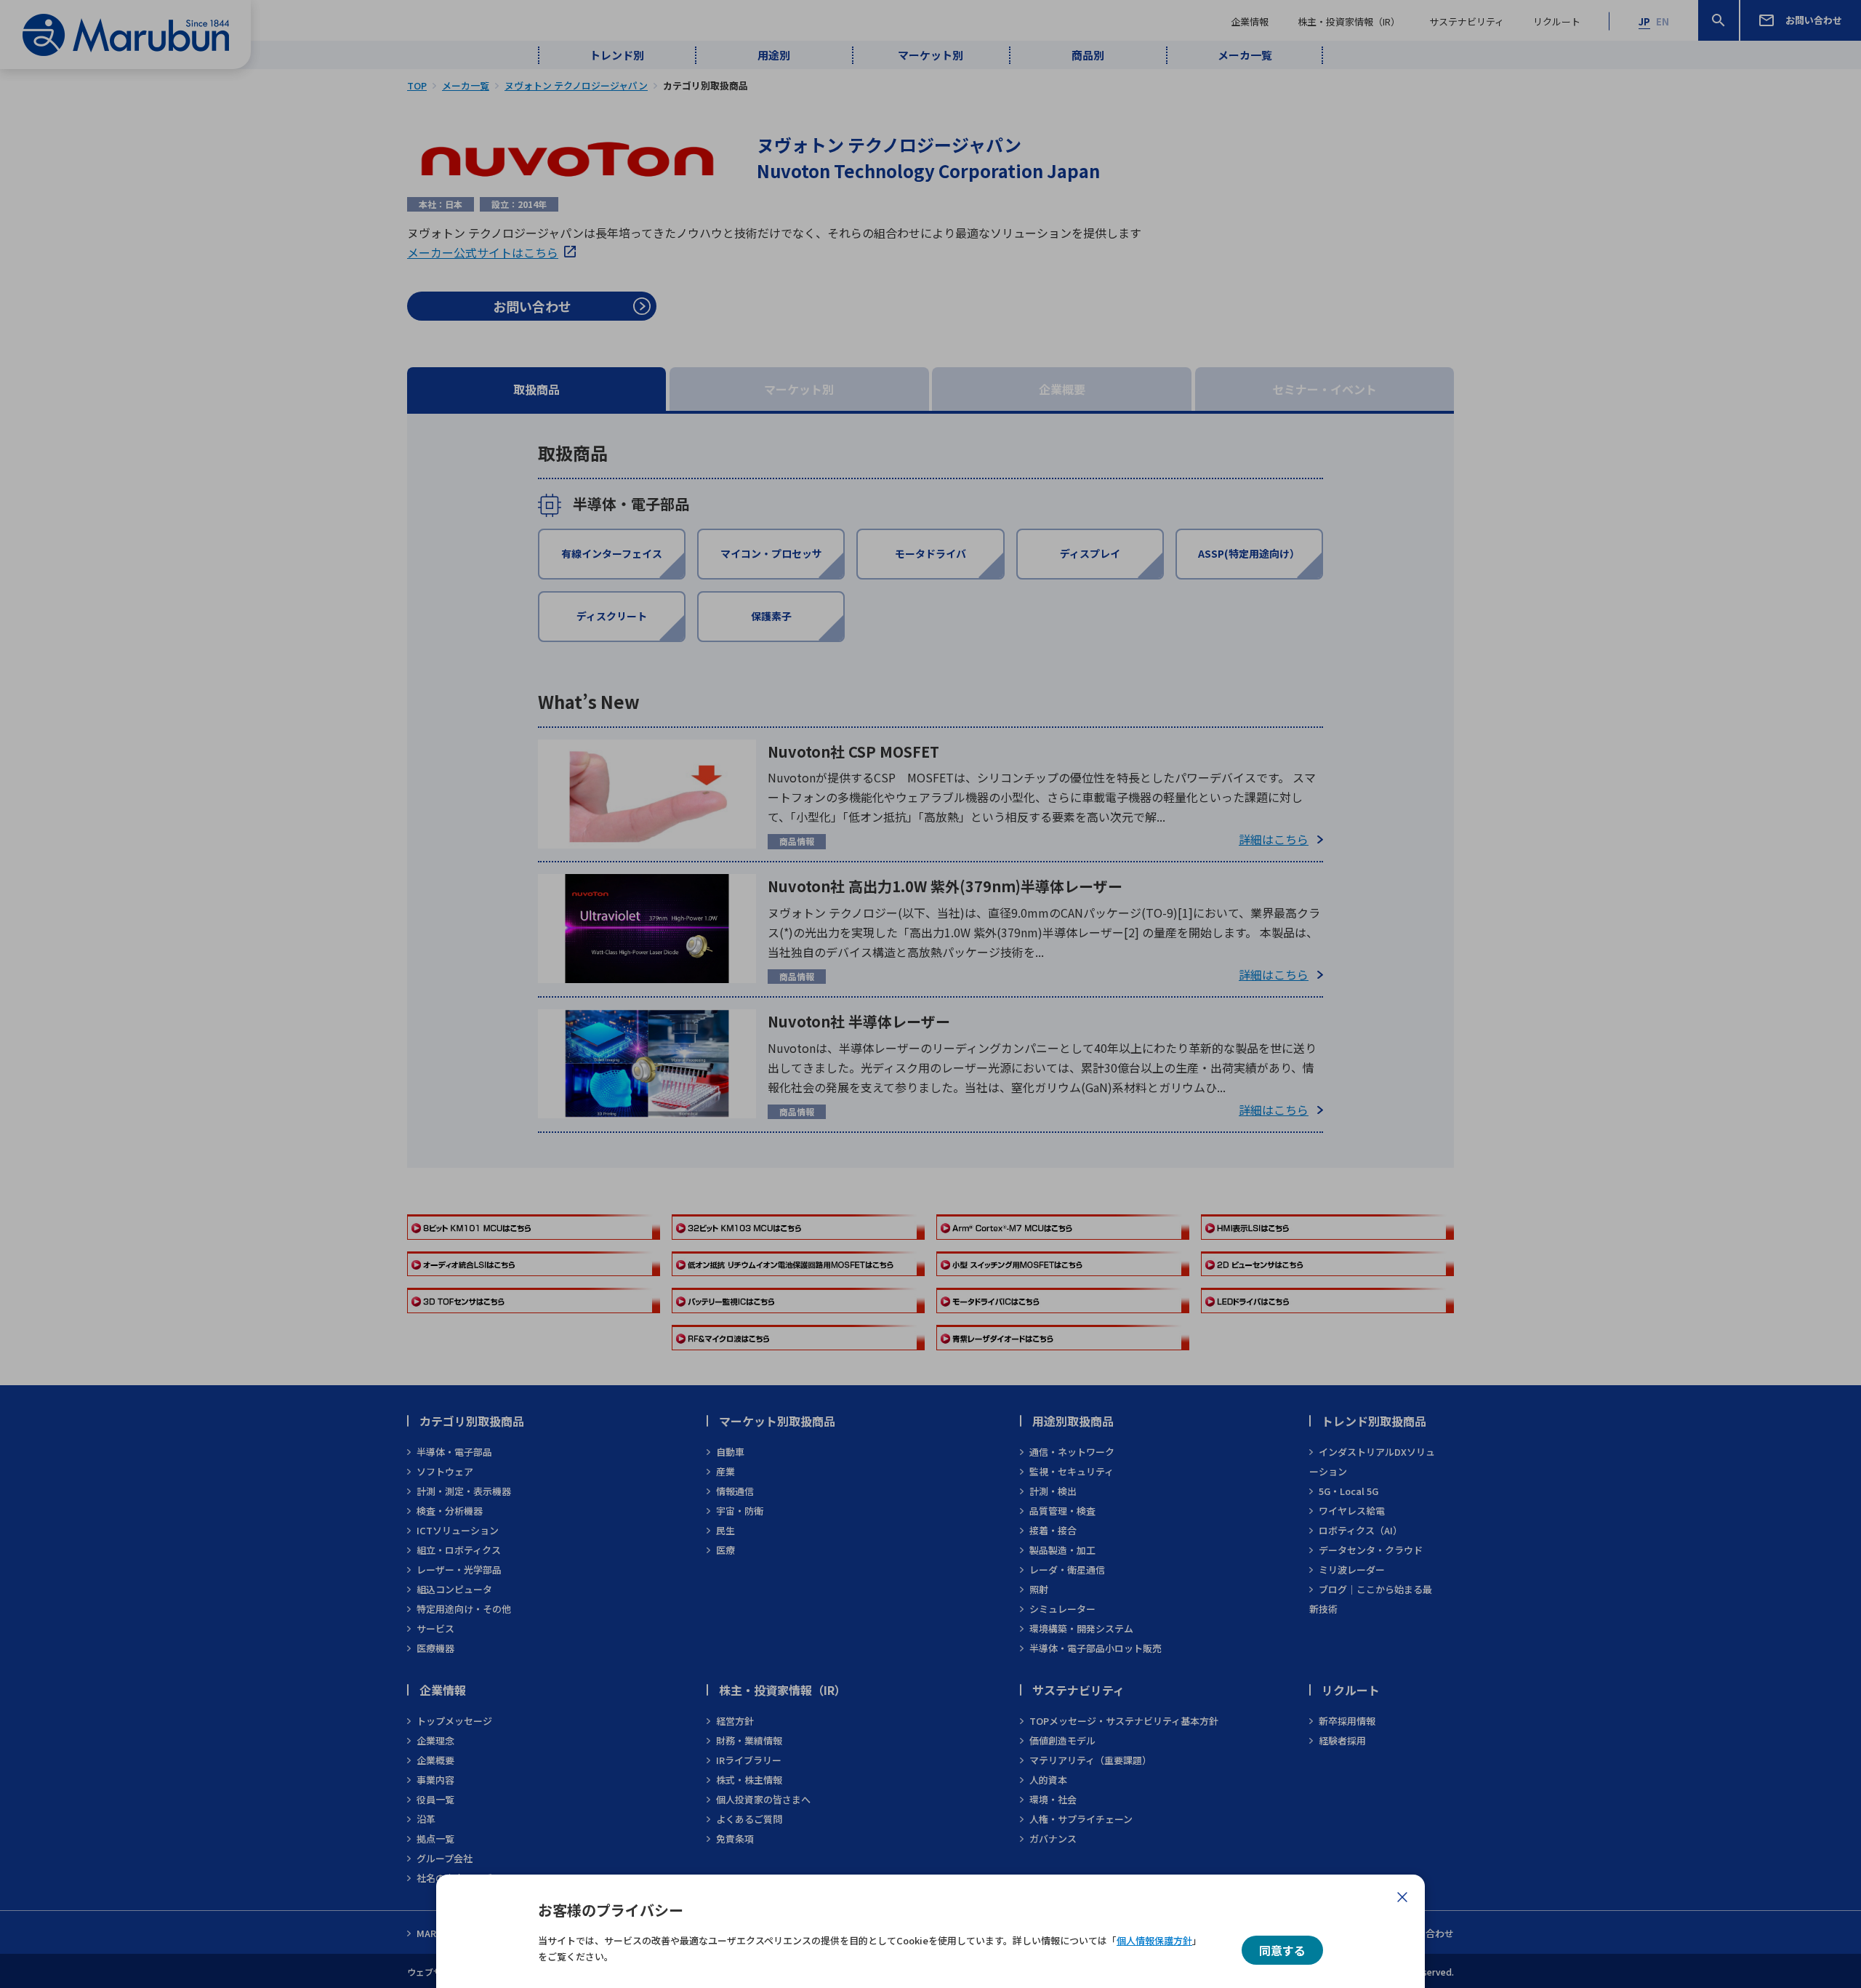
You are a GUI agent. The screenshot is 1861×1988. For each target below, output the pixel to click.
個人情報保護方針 (1154, 1940)
